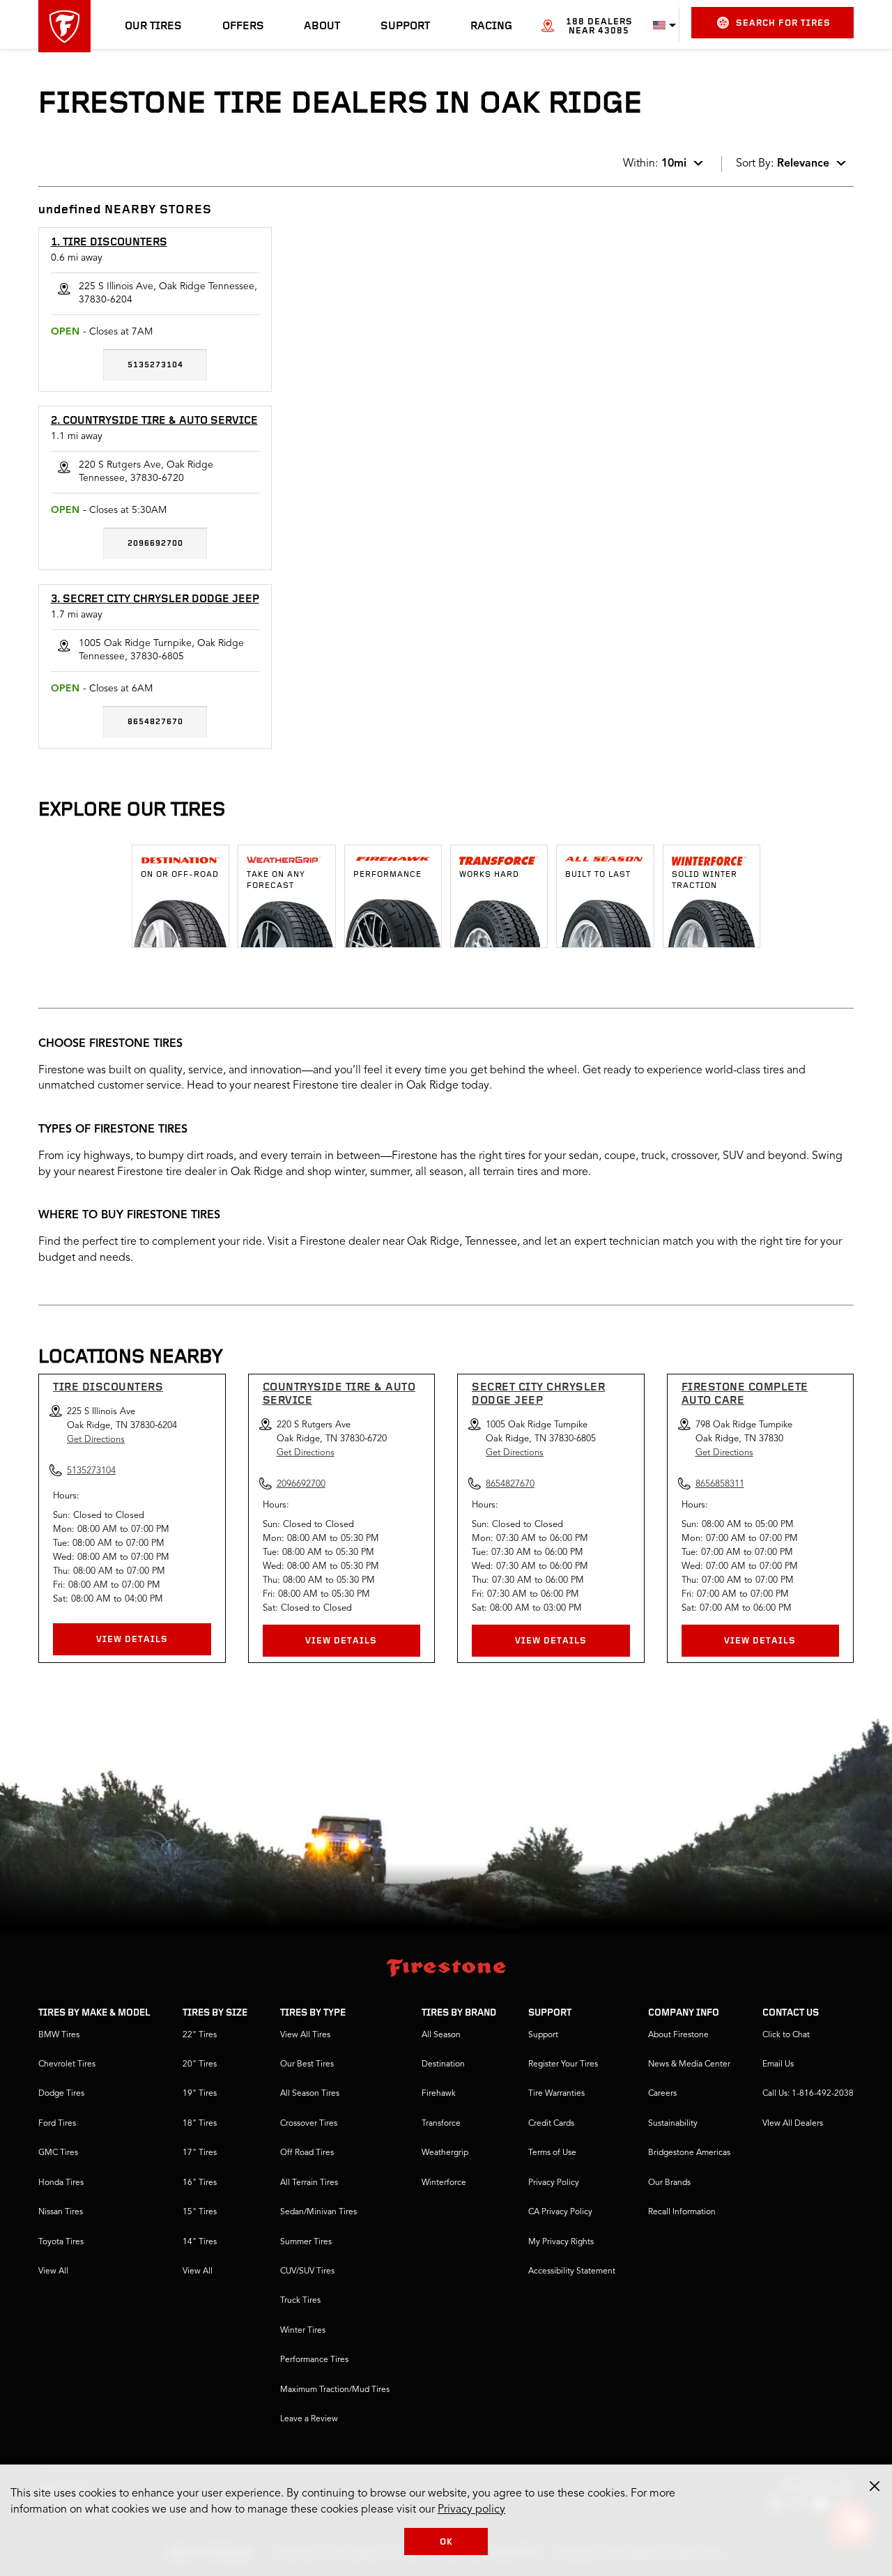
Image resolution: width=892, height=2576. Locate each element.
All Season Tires (310, 2094)
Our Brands (669, 2183)
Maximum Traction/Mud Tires (335, 2390)
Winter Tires (303, 2331)
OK (446, 2542)
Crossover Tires (309, 2124)
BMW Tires (59, 2035)
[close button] (875, 2486)
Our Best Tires (307, 2064)
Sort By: (783, 164)
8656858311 (720, 1484)
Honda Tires (61, 2183)
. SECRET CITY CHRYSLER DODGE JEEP (155, 599)
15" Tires (200, 2212)
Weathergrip (445, 2153)
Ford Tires (57, 2124)
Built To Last (598, 875)
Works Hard (489, 875)
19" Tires (200, 2094)
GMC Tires (58, 2153)
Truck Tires (300, 2301)
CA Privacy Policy (560, 2212)
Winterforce (444, 2183)
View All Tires (305, 2035)
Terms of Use (552, 2153)
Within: (655, 164)
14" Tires (200, 2242)
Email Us (778, 2064)
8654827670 (155, 722)
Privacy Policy (554, 2183)
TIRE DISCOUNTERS (108, 1388)
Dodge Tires (61, 2094)
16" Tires (200, 2183)
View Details (132, 1640)
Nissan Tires (61, 2212)
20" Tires (200, 2064)
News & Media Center (689, 2064)
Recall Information (682, 2212)
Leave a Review (309, 2419)
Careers (662, 2094)
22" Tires (200, 2035)
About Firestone (678, 2035)
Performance (387, 875)
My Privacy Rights (561, 2242)
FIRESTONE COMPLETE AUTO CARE (745, 1394)
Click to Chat (786, 2035)
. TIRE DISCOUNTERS (109, 243)
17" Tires (200, 2153)
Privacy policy (471, 2510)
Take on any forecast (276, 880)
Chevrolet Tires (67, 2064)
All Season (441, 2035)
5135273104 (155, 365)
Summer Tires (306, 2242)
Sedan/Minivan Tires (318, 2212)
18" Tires (200, 2124)
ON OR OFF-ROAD (180, 875)
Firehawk (439, 2094)
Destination (443, 2064)
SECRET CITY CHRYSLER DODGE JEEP (538, 1394)
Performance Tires (314, 2360)
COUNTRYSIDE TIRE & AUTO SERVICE (339, 1394)
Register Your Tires (563, 2064)
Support (405, 26)
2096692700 (155, 544)
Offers (243, 26)
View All (53, 2271)
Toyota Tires (61, 2242)
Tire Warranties (556, 2094)
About (322, 26)
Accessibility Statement (572, 2271)
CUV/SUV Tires (307, 2271)
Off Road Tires (307, 2153)
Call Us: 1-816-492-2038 (808, 2094)
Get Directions (96, 1440)
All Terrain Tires (309, 2183)
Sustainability (673, 2124)
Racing (491, 26)
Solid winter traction (705, 880)
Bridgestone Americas (689, 2153)
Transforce (441, 2124)
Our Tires (153, 26)
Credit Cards (551, 2124)
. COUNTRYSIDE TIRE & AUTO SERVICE (154, 421)
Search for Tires (783, 23)
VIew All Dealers (793, 2124)
